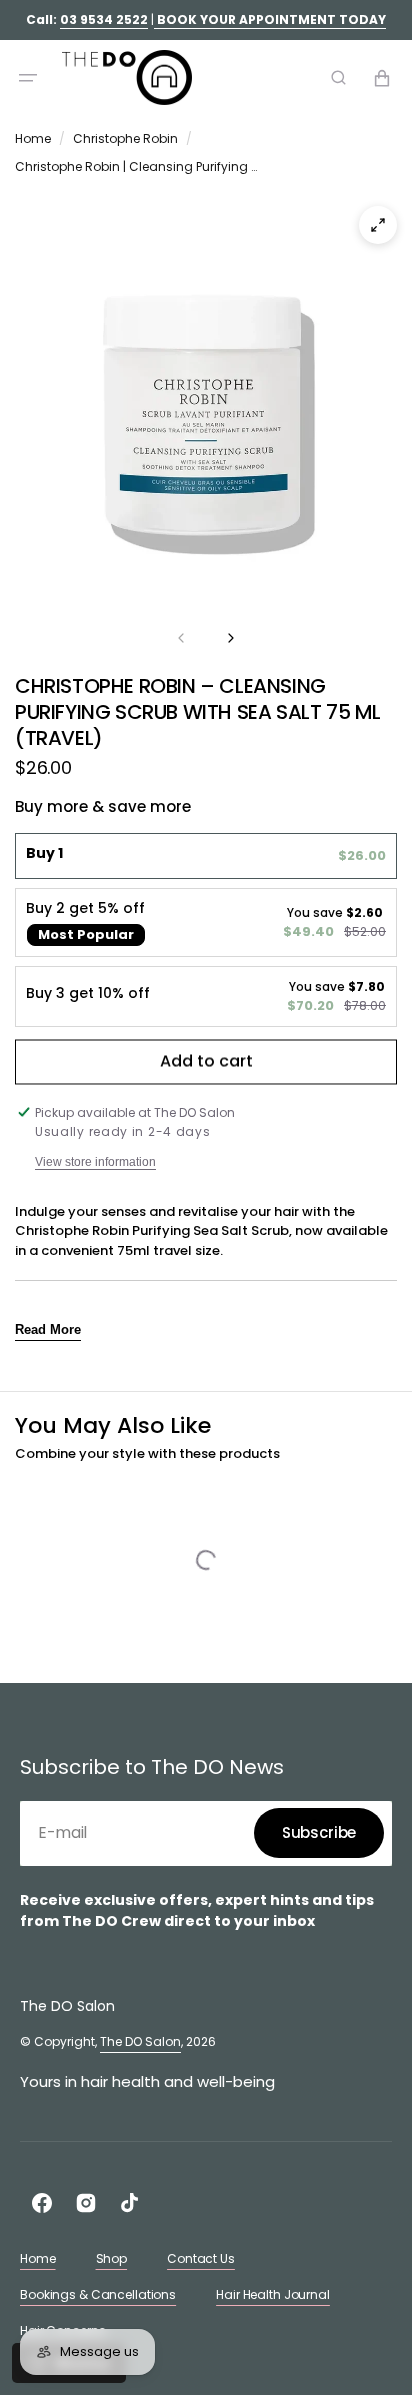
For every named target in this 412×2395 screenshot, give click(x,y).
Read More (48, 1329)
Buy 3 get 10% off (88, 993)
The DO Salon (140, 2041)
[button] (28, 78)
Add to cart (206, 1063)
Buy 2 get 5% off (85, 908)
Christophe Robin (125, 138)
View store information (95, 1162)
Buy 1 (44, 853)
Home (33, 138)
